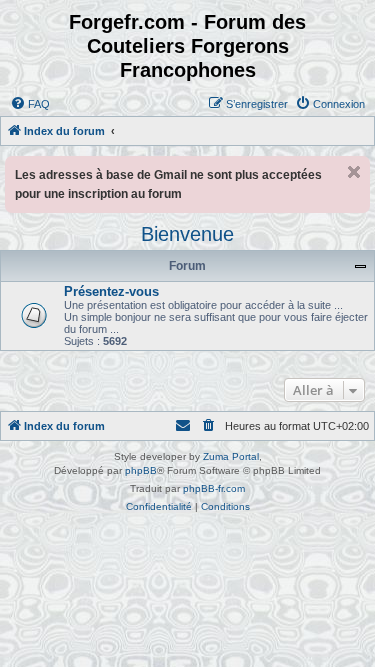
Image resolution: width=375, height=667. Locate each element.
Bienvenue (187, 234)
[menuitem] (30, 104)
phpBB (141, 470)
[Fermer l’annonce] (354, 172)
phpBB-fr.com (214, 488)
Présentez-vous (111, 291)
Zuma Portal (231, 456)
